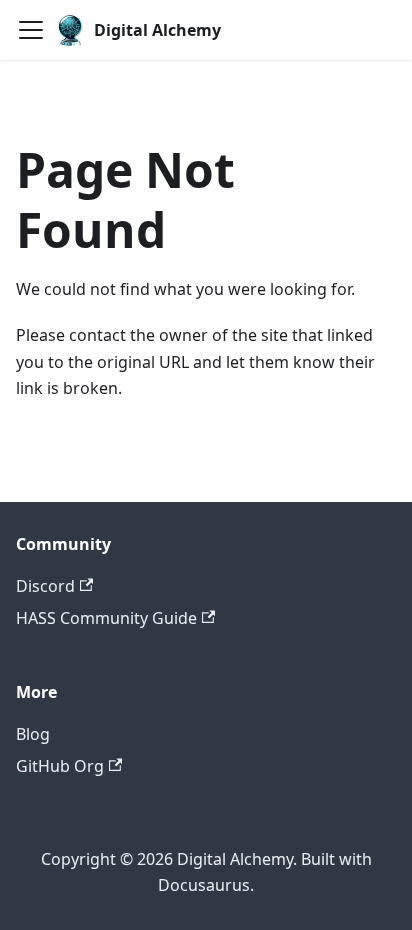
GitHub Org (60, 766)
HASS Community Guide (106, 618)
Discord (45, 586)
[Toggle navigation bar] (31, 30)
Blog (33, 734)
